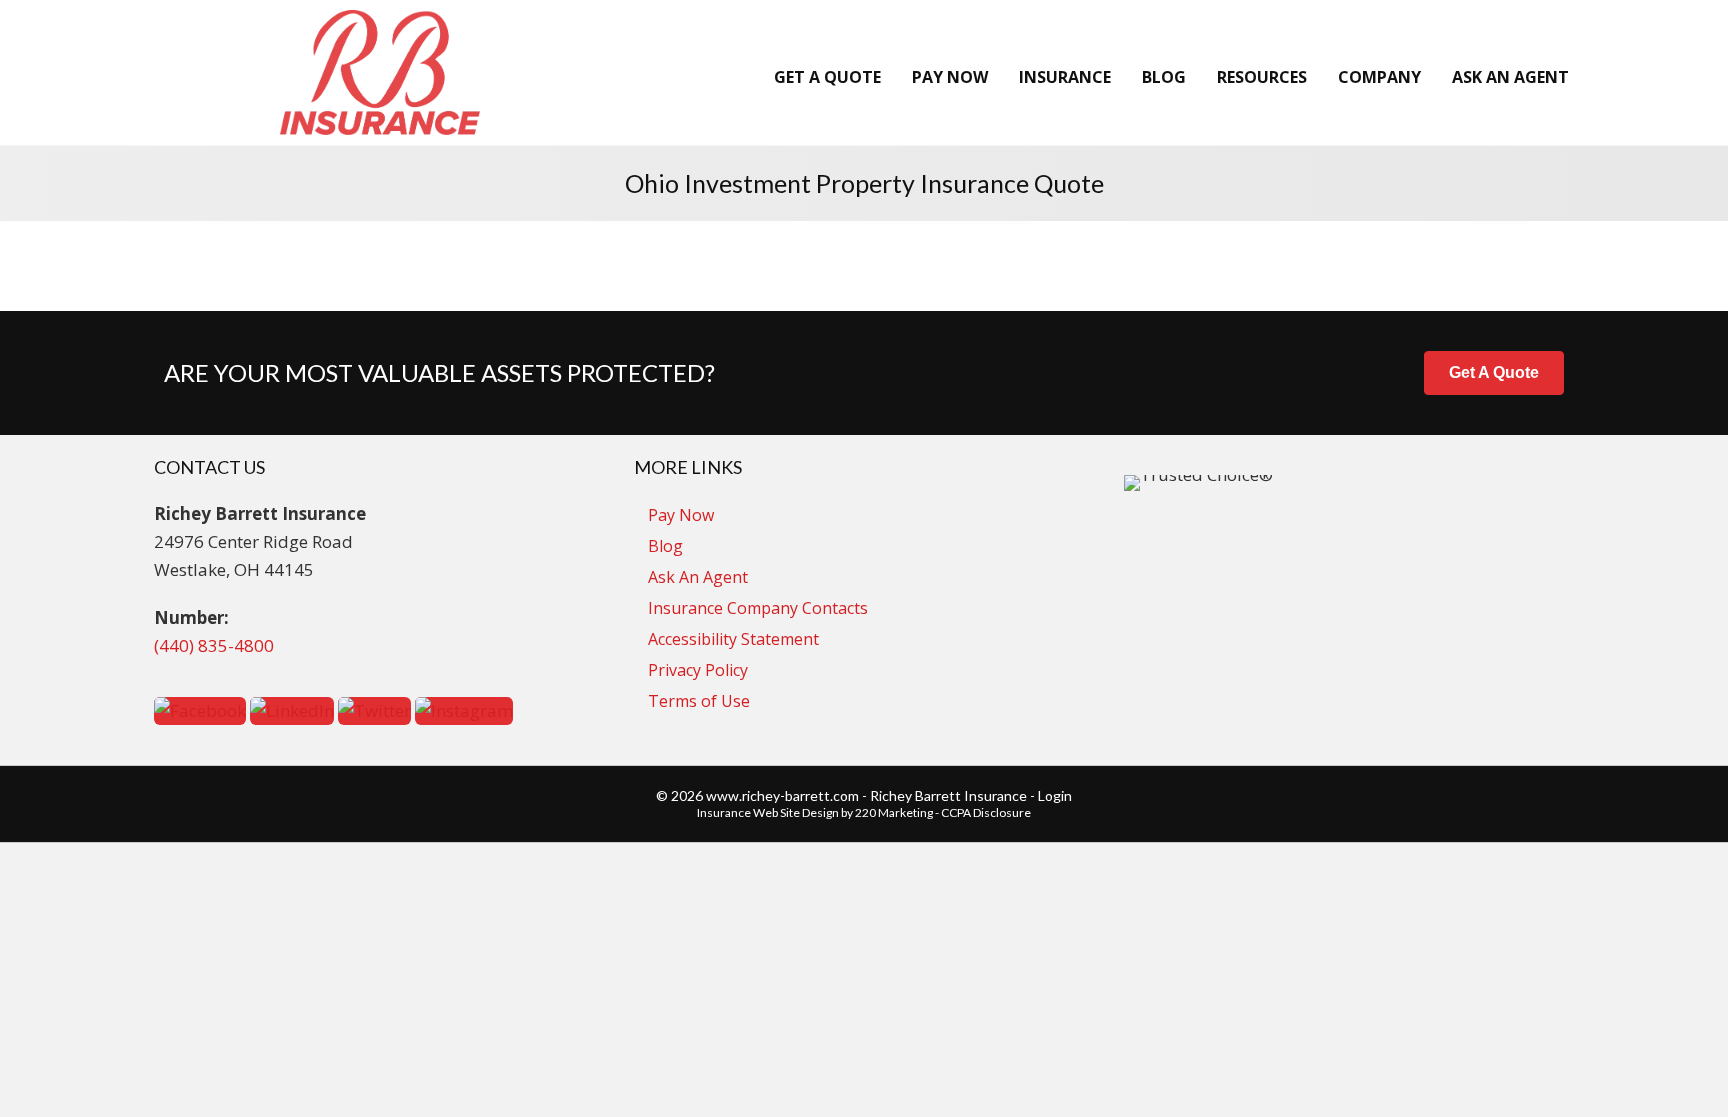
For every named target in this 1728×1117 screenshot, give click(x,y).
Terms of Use (699, 701)
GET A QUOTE (827, 77)
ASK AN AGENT (1510, 77)
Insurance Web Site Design (768, 812)
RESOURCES (1262, 77)
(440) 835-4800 (214, 645)
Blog (665, 546)
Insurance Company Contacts (758, 608)
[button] (1494, 373)
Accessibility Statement (733, 639)
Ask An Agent (698, 577)
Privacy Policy (698, 670)
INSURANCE (1065, 77)
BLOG (1164, 77)
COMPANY (1379, 77)
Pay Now (681, 515)
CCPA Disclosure (986, 812)
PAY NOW (950, 77)
